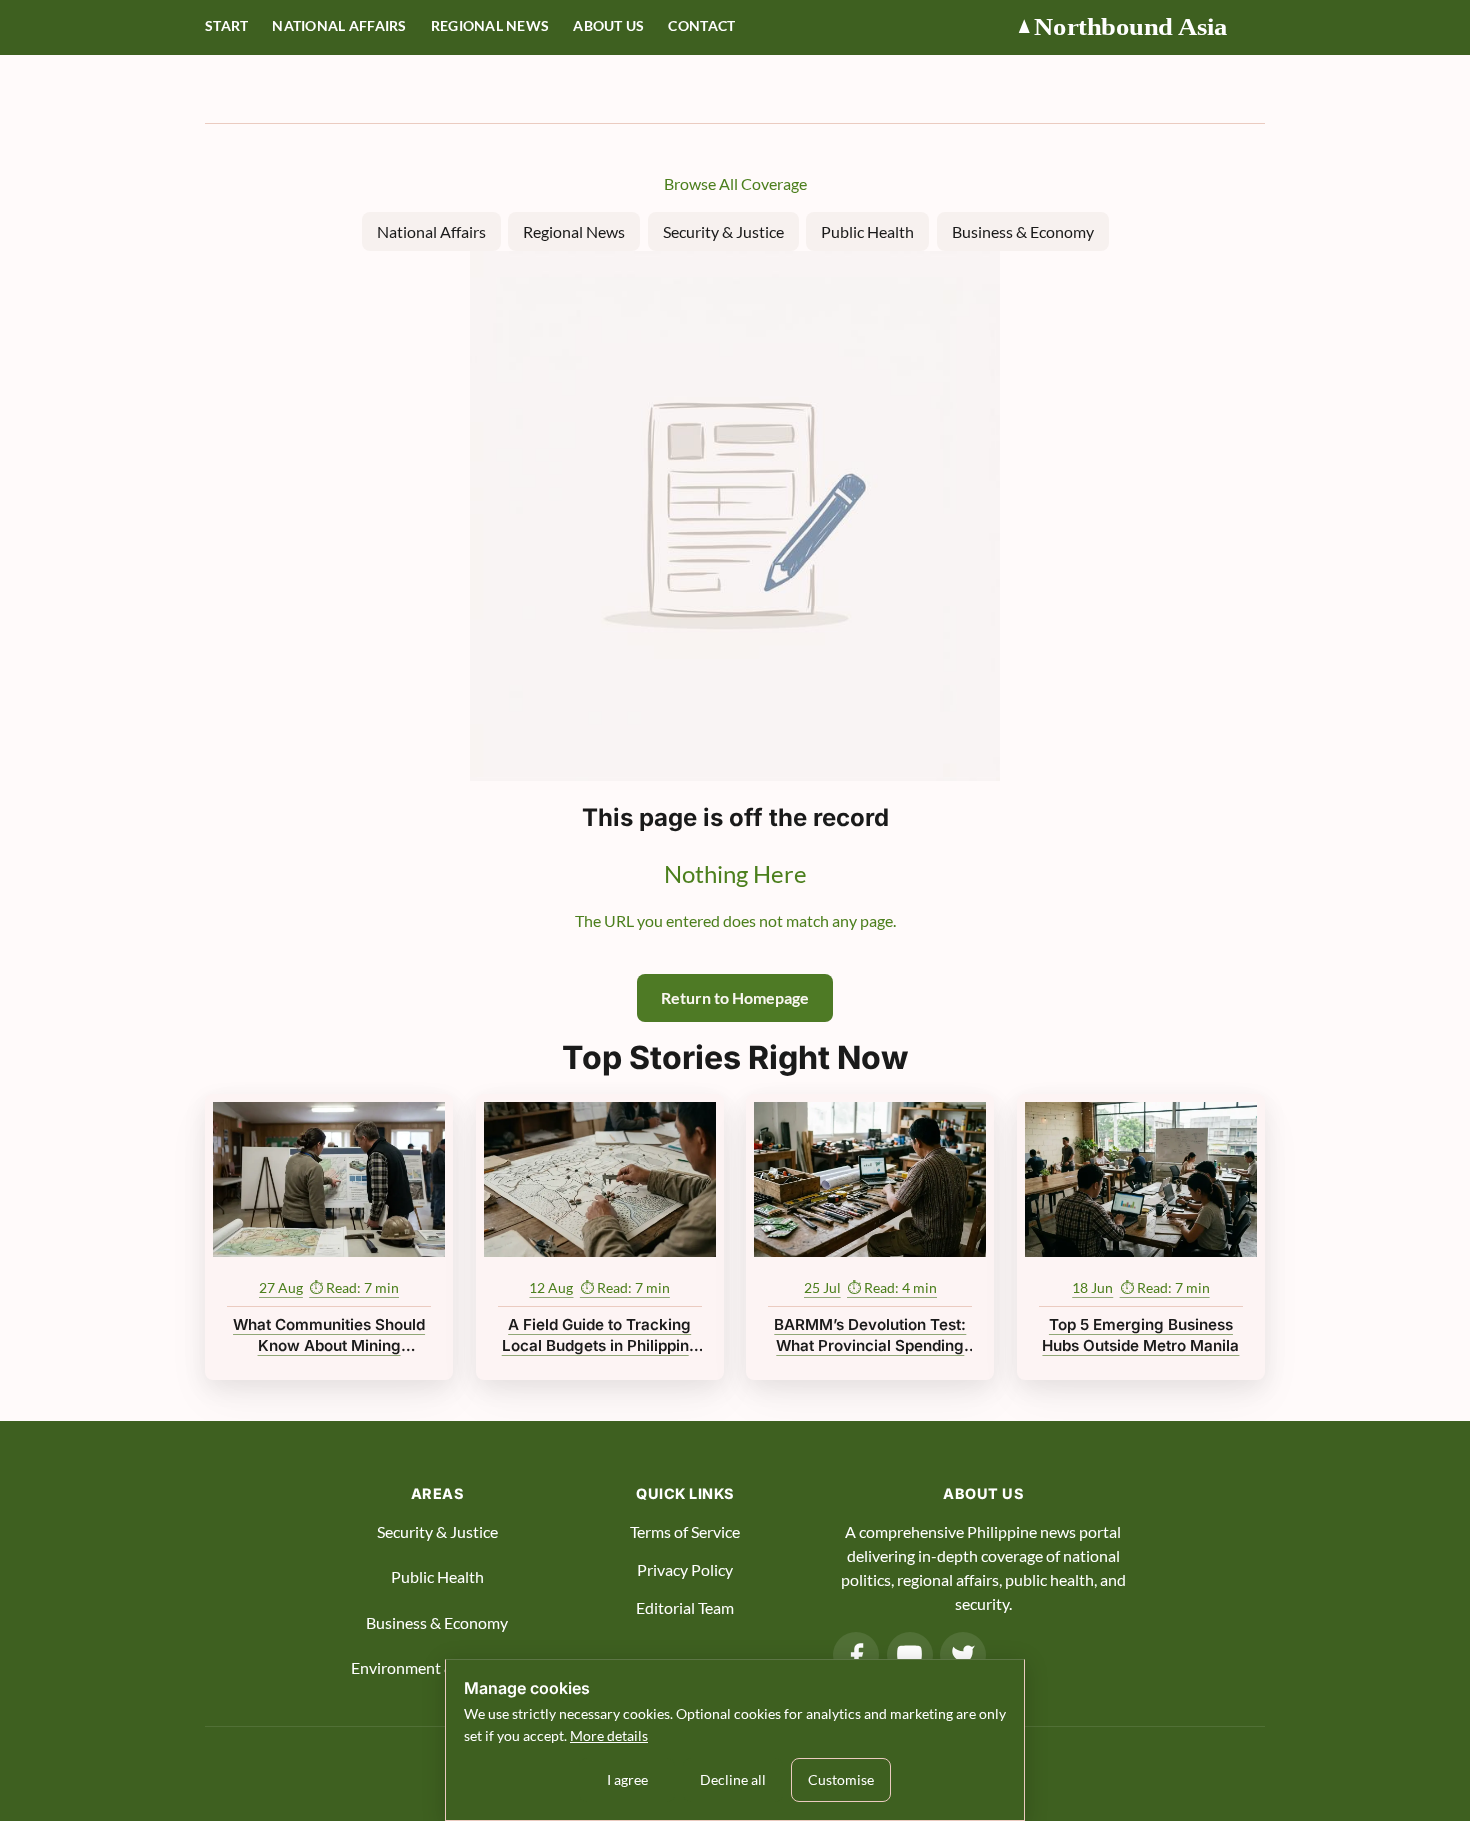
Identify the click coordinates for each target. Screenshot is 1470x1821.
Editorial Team (685, 1607)
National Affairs (339, 26)
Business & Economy (1023, 231)
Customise (841, 1779)
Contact (701, 26)
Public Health (867, 231)
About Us (608, 26)
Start (226, 26)
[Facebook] (856, 1655)
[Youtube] (910, 1655)
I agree (627, 1779)
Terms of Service (685, 1531)
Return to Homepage (735, 997)
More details (609, 1735)
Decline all (733, 1779)
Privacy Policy (685, 1569)
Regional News (490, 26)
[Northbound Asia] (1140, 27)
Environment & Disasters (437, 1667)
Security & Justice (723, 231)
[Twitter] (963, 1655)
